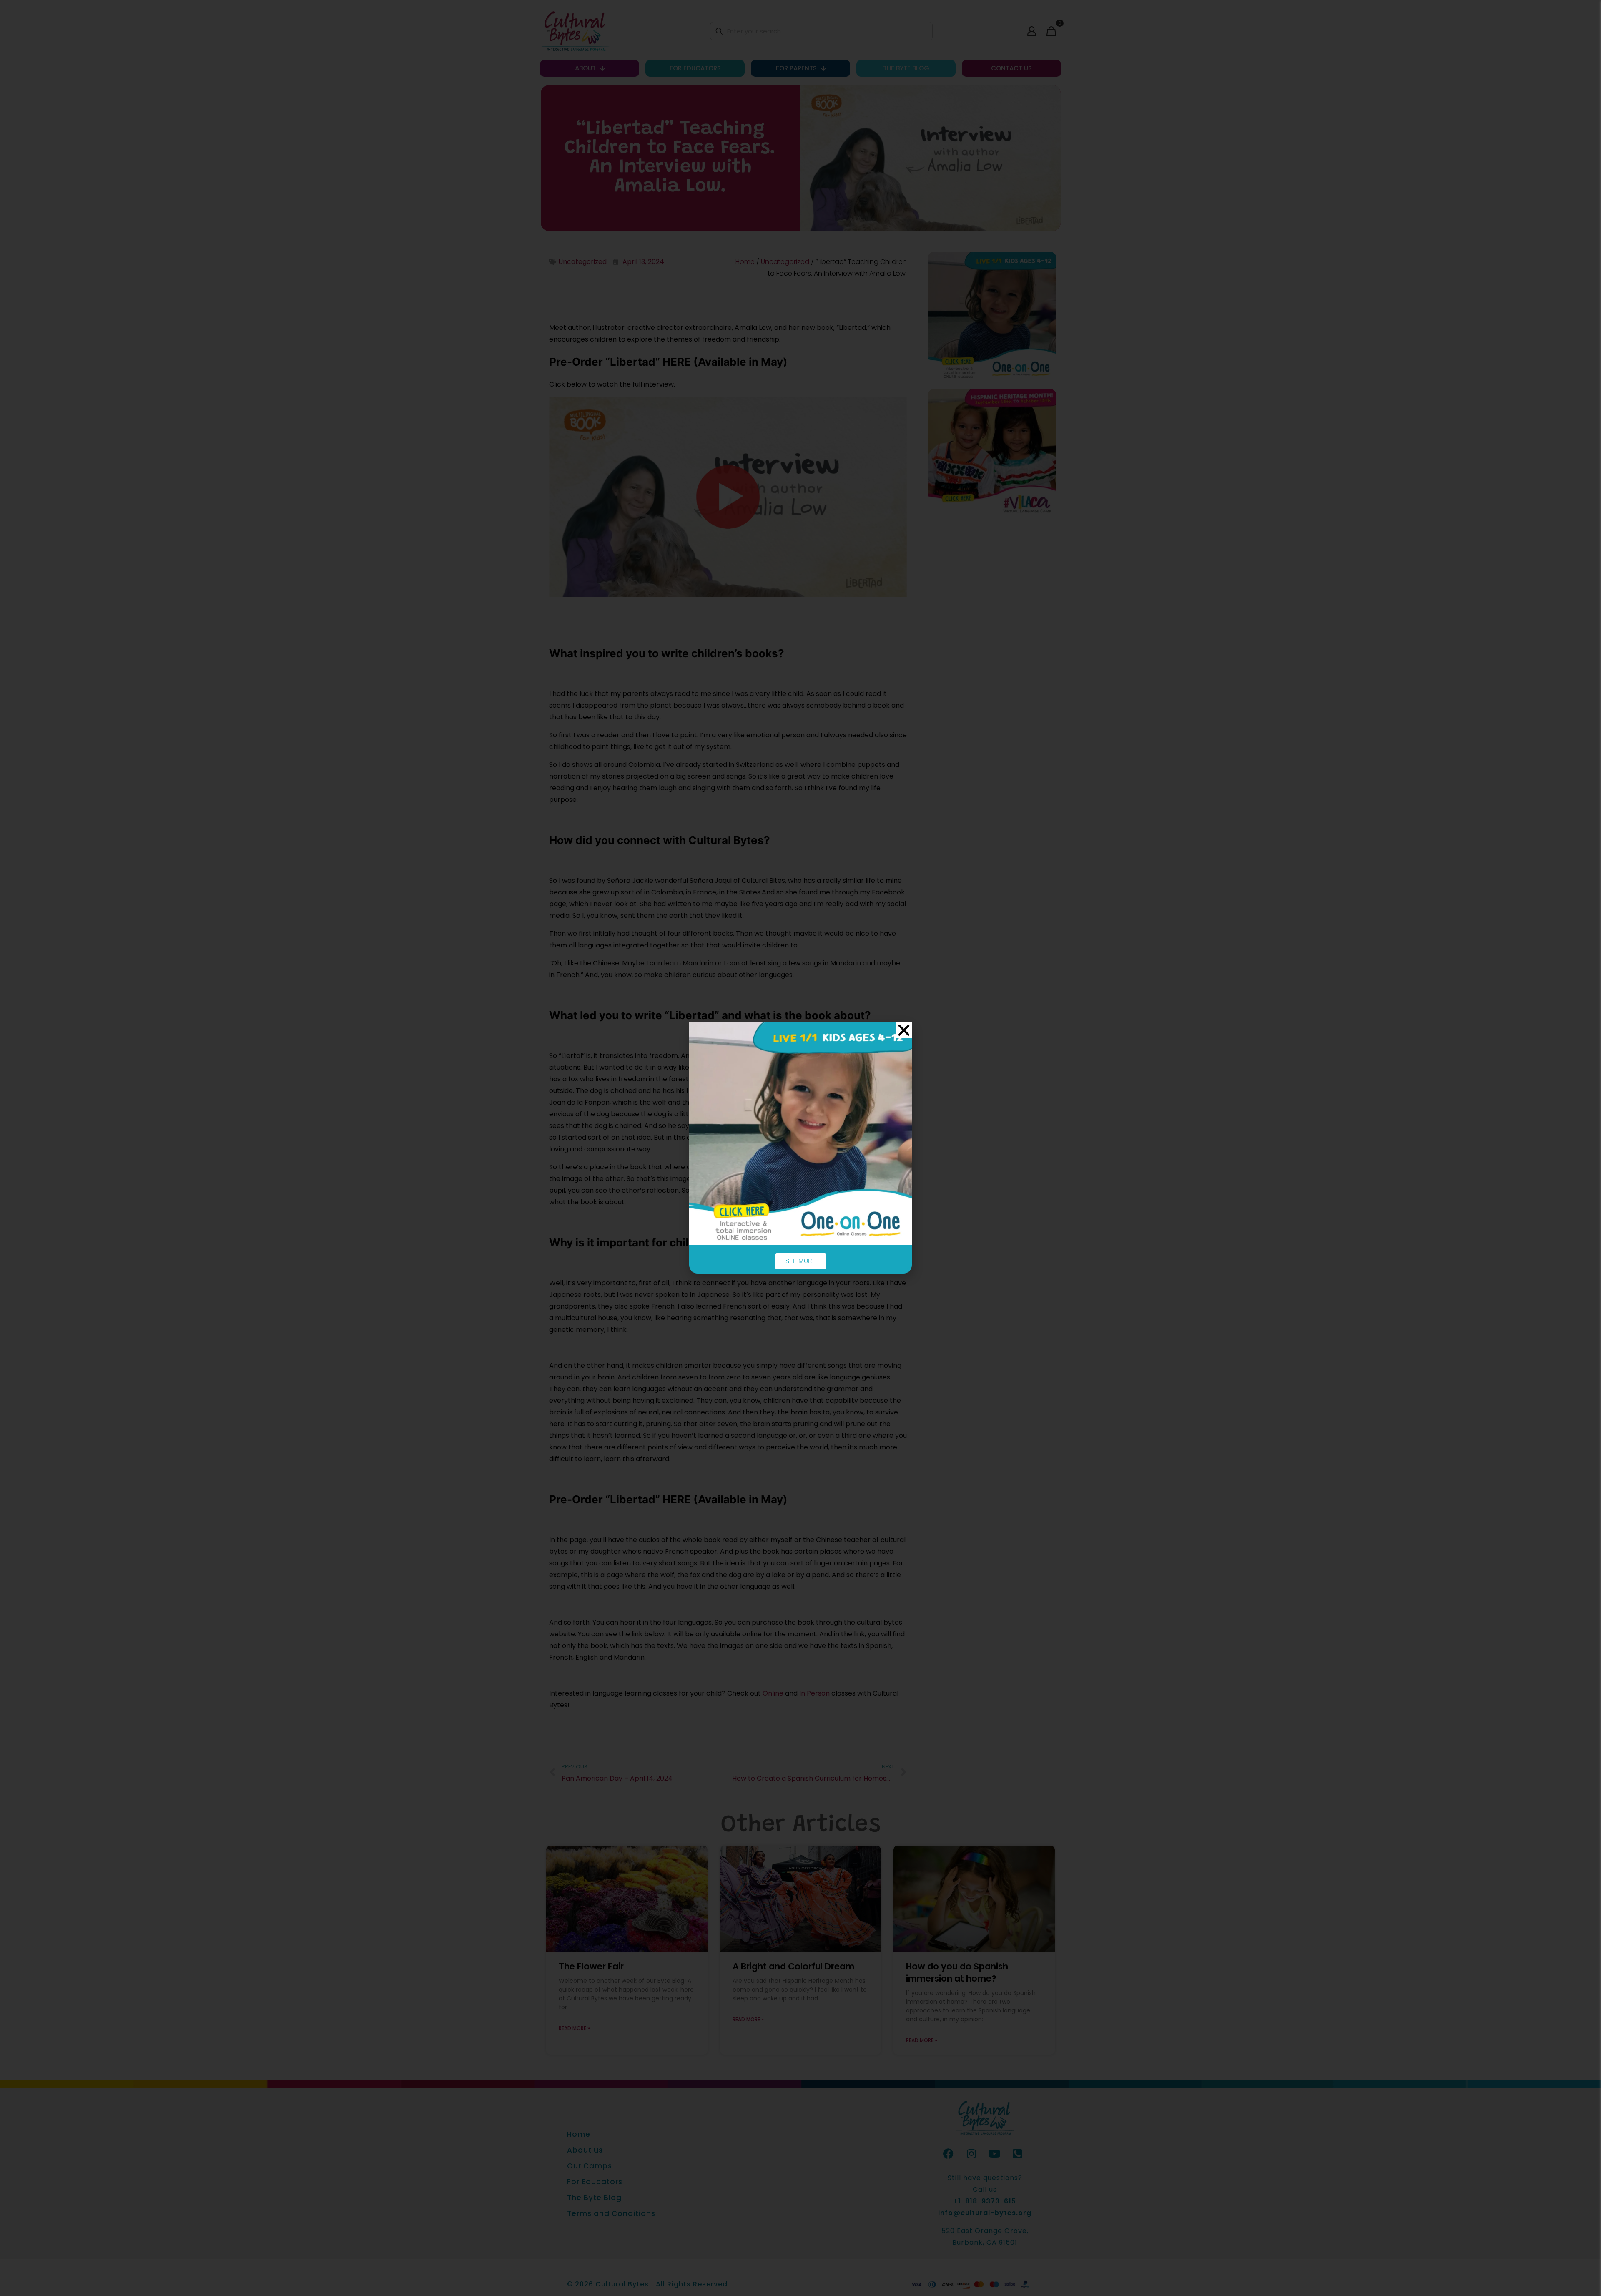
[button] (904, 1030)
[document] (800, 1148)
